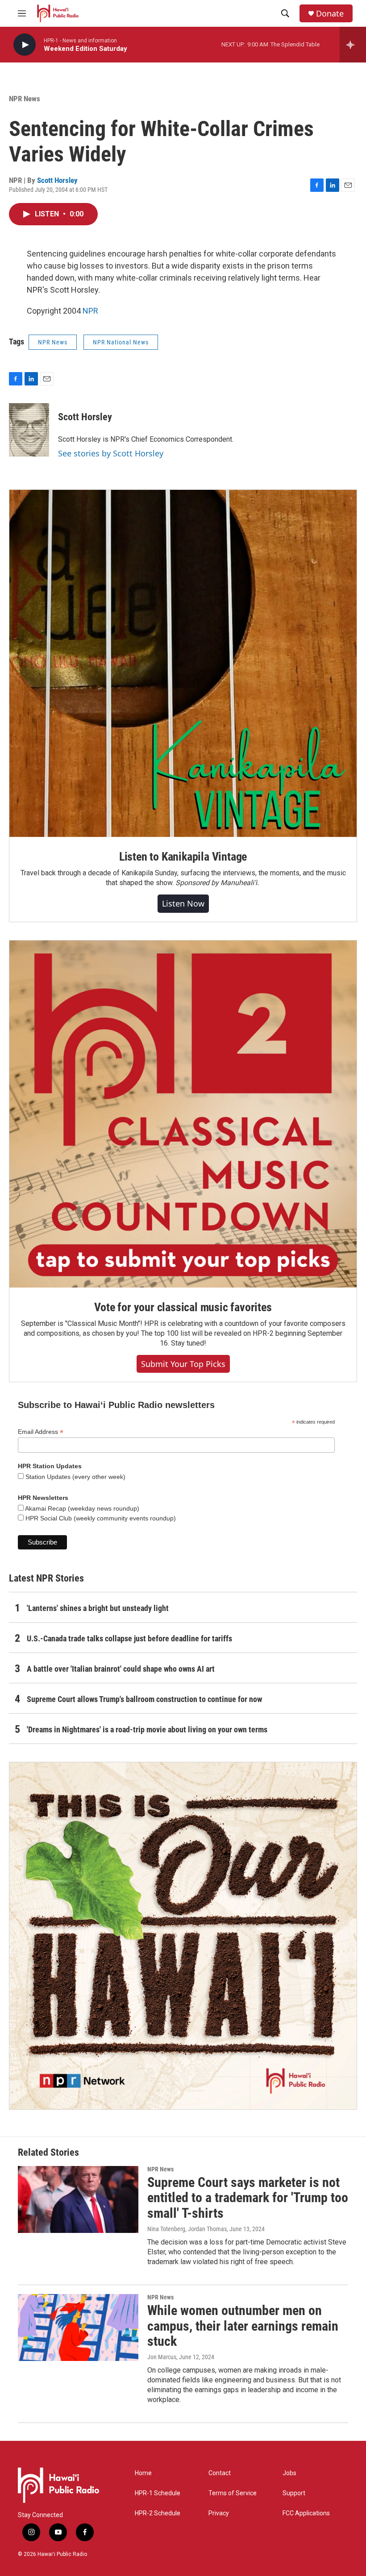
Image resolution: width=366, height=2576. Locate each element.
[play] (25, 45)
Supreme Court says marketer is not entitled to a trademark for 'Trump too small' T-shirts (248, 2198)
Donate (330, 14)
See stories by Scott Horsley (111, 453)
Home (143, 2473)
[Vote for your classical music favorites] (183, 1114)
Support (294, 2493)
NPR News (25, 99)
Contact (220, 2473)
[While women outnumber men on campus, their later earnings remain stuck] (78, 2328)
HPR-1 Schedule (158, 2493)
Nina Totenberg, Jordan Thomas (187, 2229)
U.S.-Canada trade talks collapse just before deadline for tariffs (129, 1638)
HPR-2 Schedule (158, 2513)
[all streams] (353, 45)
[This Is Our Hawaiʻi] (183, 1936)
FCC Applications (306, 2513)
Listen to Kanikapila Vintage (183, 857)
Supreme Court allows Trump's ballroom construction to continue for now (144, 1699)
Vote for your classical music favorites (183, 1307)
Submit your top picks (183, 1364)
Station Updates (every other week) (75, 1477)
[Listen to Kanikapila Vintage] (183, 663)
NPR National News (121, 342)
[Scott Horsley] (29, 430)
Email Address (41, 1432)
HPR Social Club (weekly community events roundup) (100, 1518)
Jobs (289, 2473)
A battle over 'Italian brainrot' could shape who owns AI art (121, 1669)
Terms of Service (233, 2493)
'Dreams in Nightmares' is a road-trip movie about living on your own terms (147, 1729)
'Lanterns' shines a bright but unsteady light (98, 1608)
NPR (90, 311)
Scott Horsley (57, 180)
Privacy (219, 2513)
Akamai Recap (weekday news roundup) (81, 1508)
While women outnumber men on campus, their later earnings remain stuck (243, 2326)
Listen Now (183, 903)
